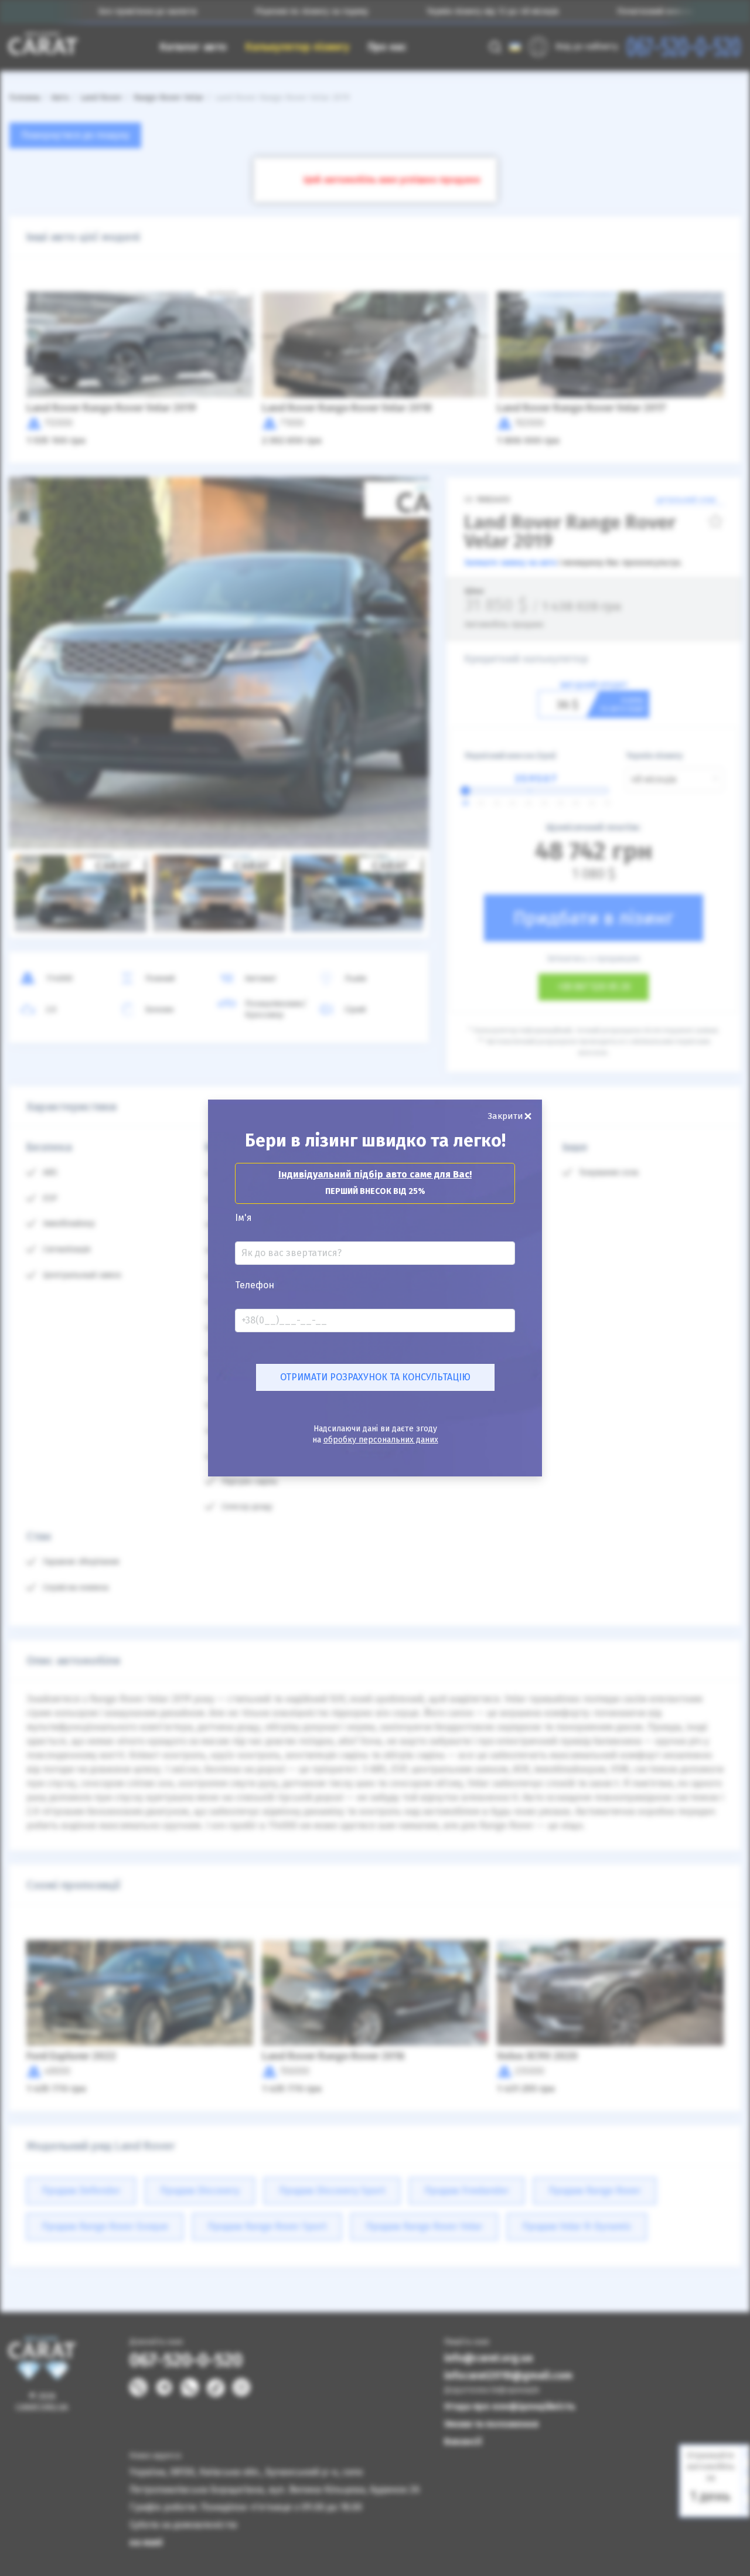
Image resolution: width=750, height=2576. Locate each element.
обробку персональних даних (381, 1440)
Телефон (255, 1285)
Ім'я (243, 1218)
